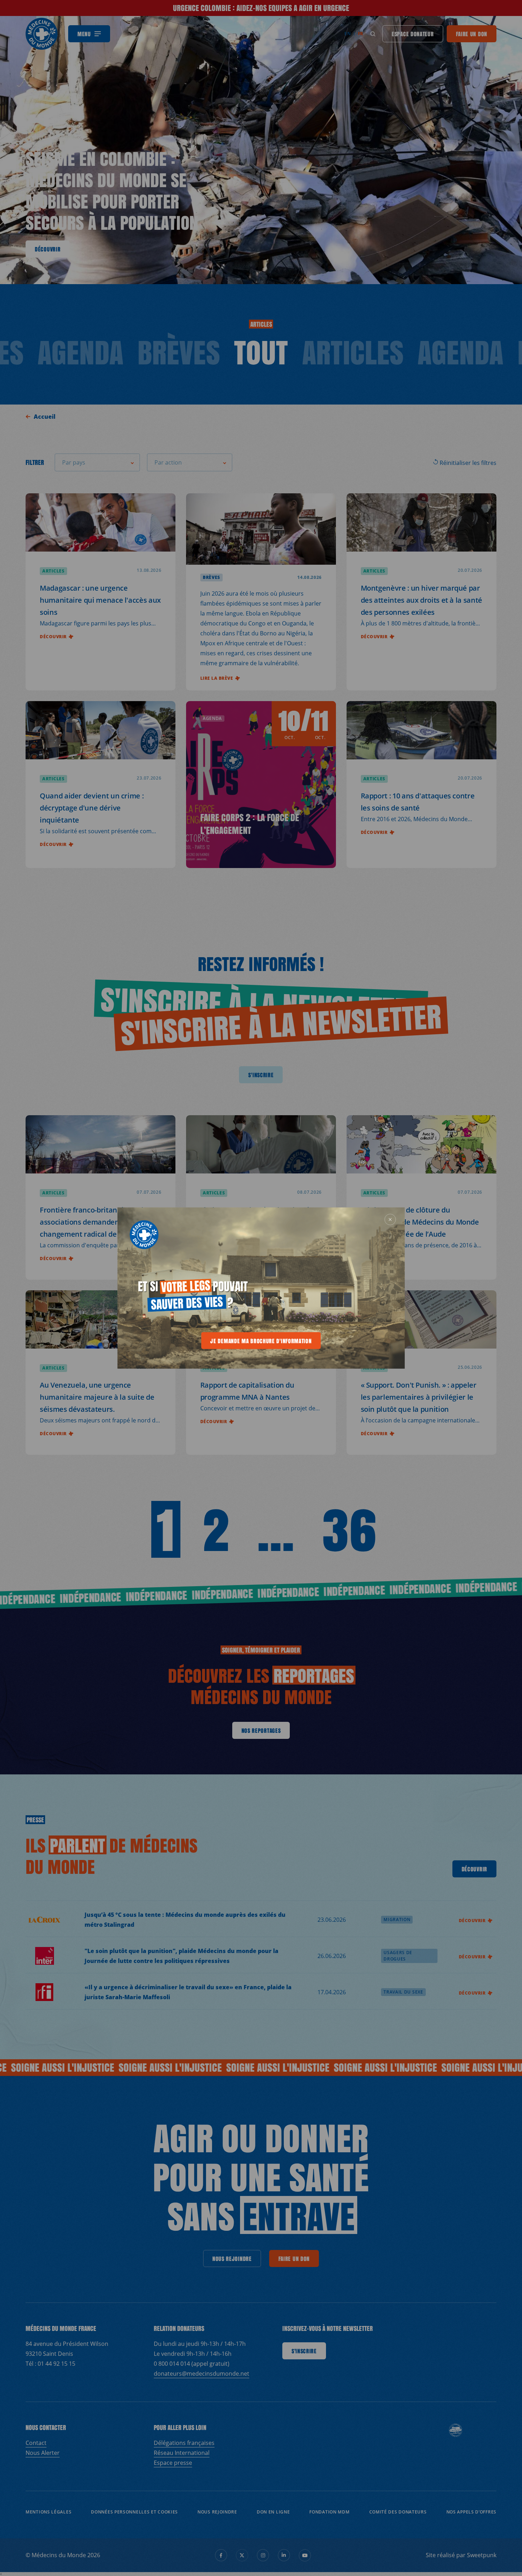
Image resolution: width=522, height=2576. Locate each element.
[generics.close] (390, 1219)
